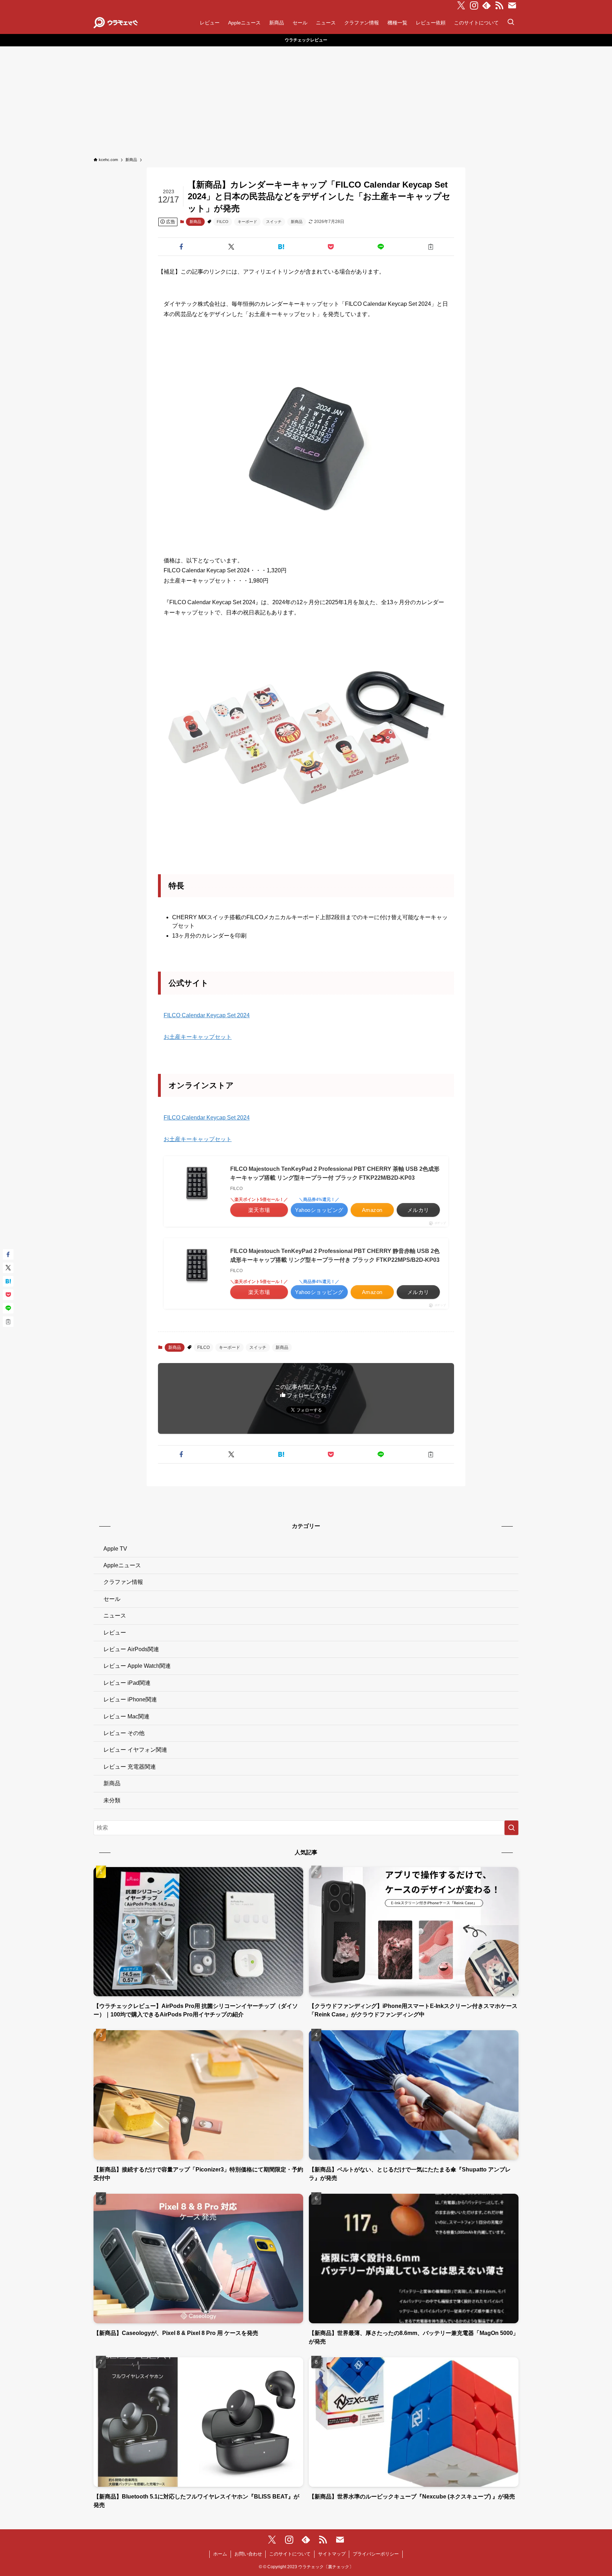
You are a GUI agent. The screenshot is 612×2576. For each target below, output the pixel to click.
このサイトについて (290, 2554)
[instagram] (474, 6)
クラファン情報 (123, 1582)
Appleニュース (122, 1565)
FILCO (223, 222)
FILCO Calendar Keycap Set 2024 (207, 1015)
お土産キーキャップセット (198, 1037)
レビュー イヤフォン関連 (135, 1750)
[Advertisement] (306, 99)
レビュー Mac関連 (126, 1716)
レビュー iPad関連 (127, 1683)
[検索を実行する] (511, 1828)
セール (112, 1599)
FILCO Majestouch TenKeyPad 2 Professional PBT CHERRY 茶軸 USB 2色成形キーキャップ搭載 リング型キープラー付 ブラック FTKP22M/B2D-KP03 (335, 1173)
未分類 (112, 1800)
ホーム (220, 2554)
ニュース (115, 1616)
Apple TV (115, 1549)
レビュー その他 (124, 1733)
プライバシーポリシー (376, 2554)
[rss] (499, 6)
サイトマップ (332, 2554)
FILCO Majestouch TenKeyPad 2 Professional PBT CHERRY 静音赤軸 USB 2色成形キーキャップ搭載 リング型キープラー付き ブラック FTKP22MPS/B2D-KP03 (335, 1256)
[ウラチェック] (116, 23)
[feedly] (487, 6)
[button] (182, 247)
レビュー (115, 1633)
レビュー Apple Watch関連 (137, 1666)
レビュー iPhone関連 (130, 1699)
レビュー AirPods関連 (131, 1649)
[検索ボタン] (511, 23)
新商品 (195, 222)
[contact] (512, 6)
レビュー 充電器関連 (130, 1767)
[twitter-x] (461, 6)
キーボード (247, 222)
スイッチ (274, 222)
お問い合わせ (248, 2554)
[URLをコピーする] (430, 247)
